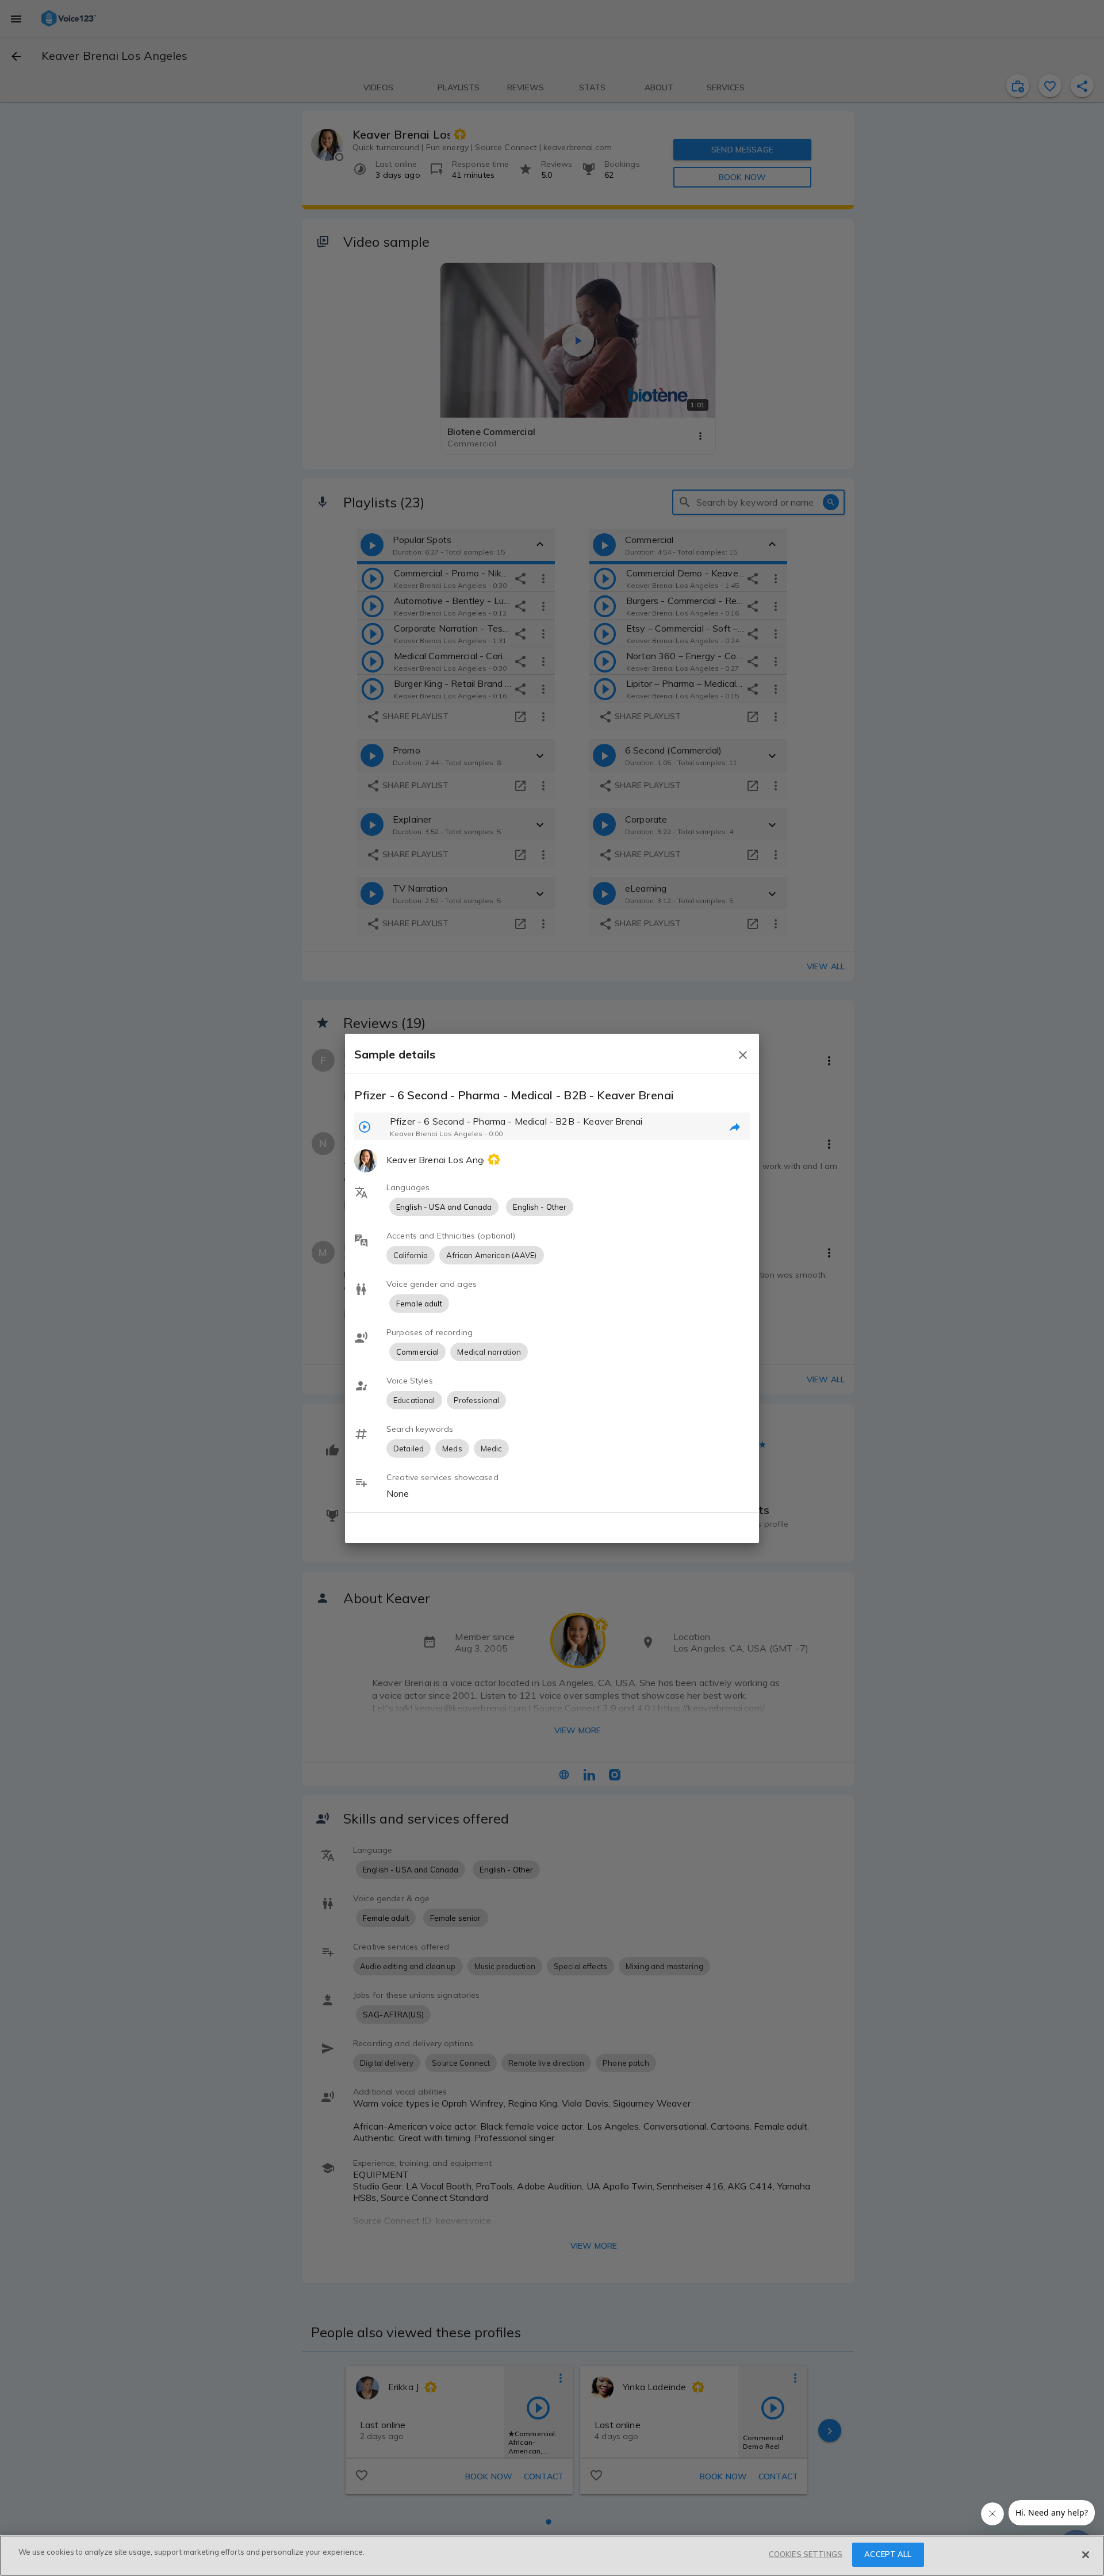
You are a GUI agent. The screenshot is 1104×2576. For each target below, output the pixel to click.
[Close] (1086, 2555)
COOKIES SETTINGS (806, 2554)
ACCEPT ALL (888, 2554)
